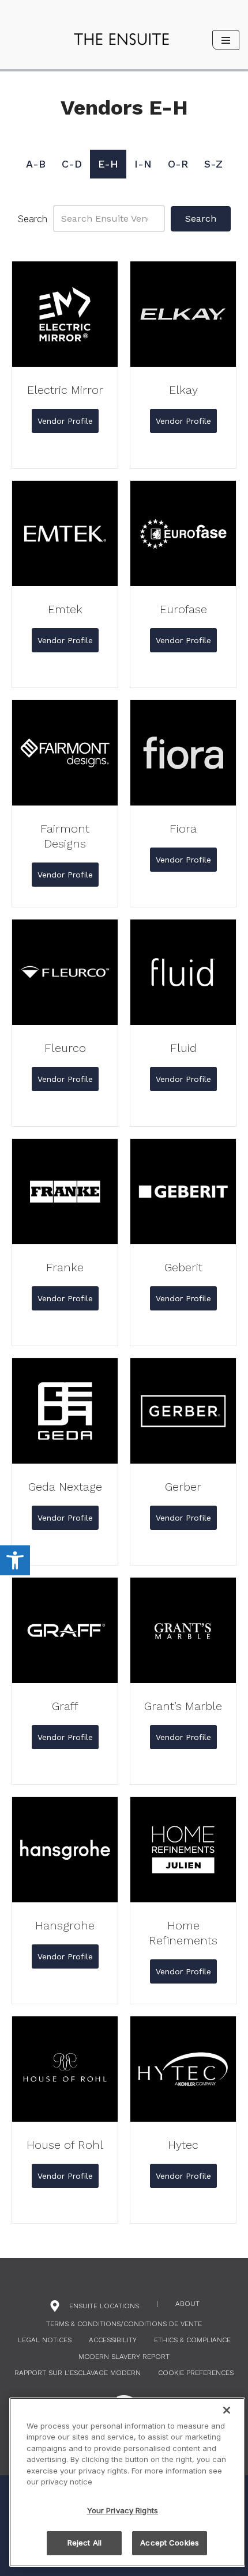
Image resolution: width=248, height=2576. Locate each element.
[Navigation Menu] (226, 40)
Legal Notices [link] (45, 2340)
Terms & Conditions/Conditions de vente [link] (124, 2324)
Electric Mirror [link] (65, 390)
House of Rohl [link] (65, 2145)
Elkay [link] (183, 390)
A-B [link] (36, 164)
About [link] (187, 2304)
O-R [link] (178, 164)
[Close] (227, 2410)
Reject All (84, 2543)
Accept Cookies (170, 2543)
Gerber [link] (183, 1487)
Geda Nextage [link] (65, 1487)
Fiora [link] (183, 829)
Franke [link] (65, 1267)
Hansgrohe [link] (65, 1925)
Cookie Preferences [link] (196, 2373)
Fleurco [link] (65, 1048)
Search (32, 219)
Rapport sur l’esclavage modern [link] (78, 2373)
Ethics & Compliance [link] (192, 2340)
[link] (15, 1560)
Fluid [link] (183, 1048)
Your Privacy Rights (123, 2510)
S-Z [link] (213, 164)
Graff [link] (65, 1706)
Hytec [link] (183, 2145)
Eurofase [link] (183, 609)
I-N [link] (143, 164)
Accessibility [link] (113, 2340)
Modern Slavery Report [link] (124, 2357)
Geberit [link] (183, 1267)
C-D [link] (72, 164)
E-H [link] (108, 164)
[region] (127, 2482)
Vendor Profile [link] (68, 421)
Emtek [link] (65, 609)
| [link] (157, 2304)
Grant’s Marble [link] (183, 1706)
